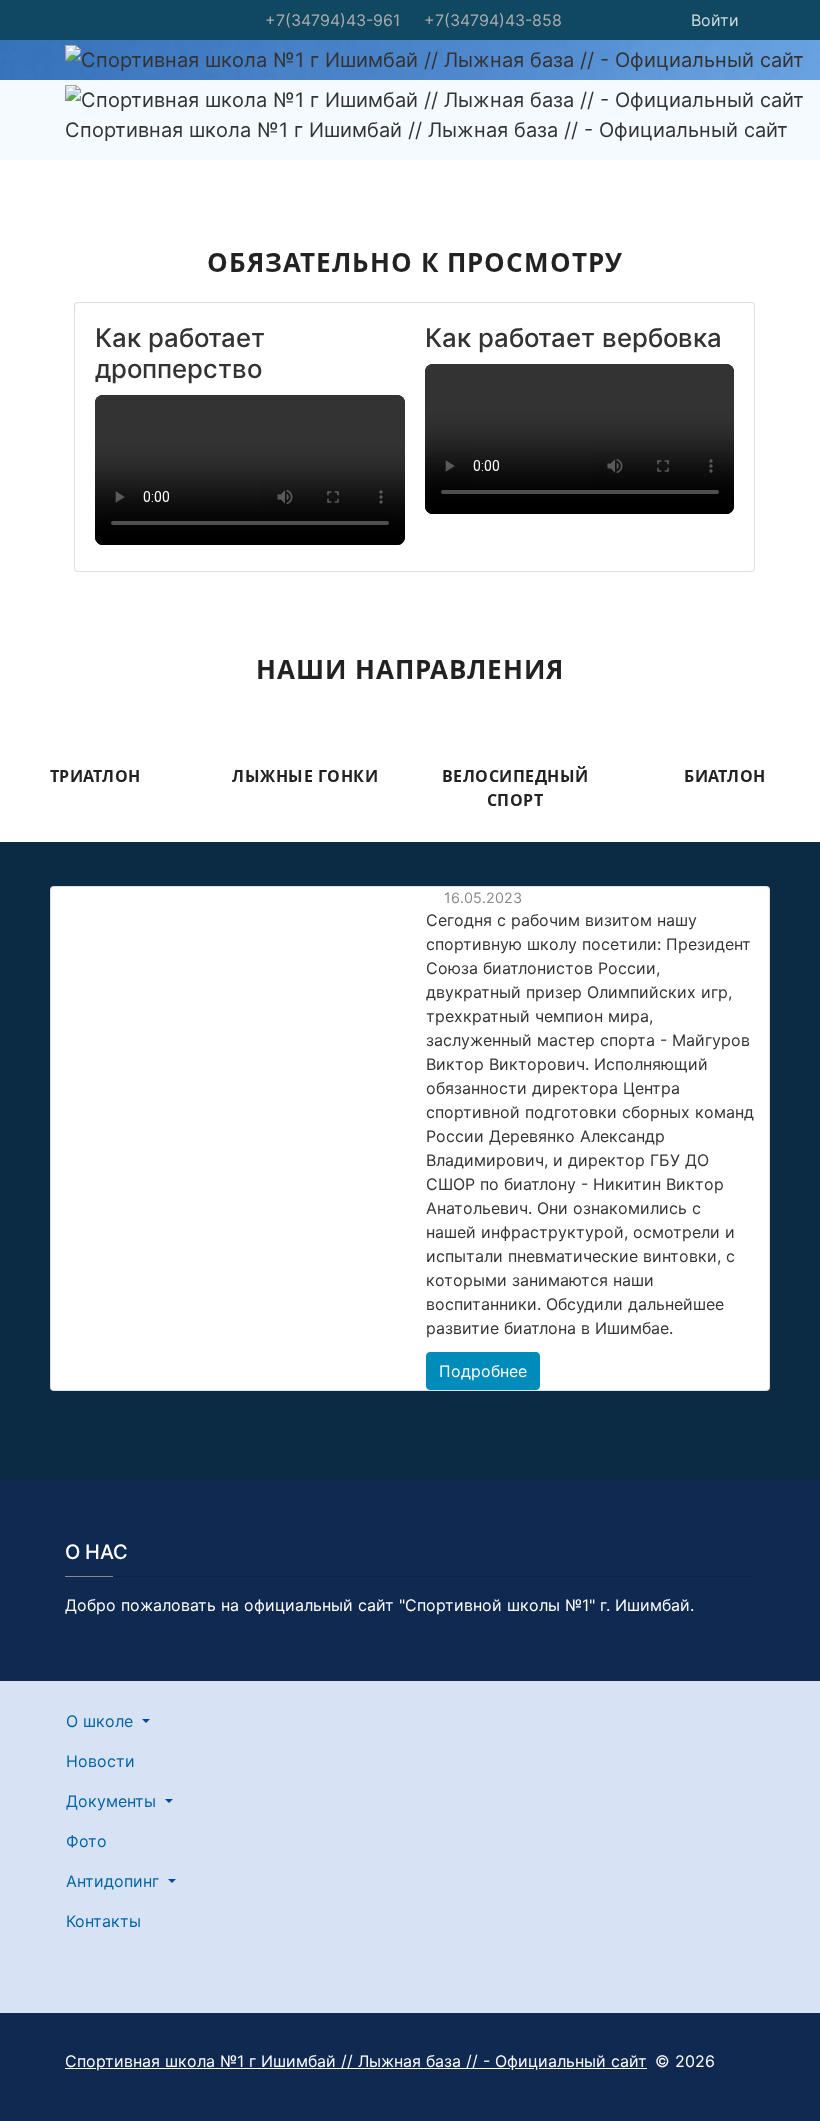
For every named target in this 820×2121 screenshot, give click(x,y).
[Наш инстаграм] (591, 20)
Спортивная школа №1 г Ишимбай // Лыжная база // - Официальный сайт (356, 2061)
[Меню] (78, 155)
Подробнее (483, 1371)
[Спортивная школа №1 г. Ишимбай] (633, 20)
